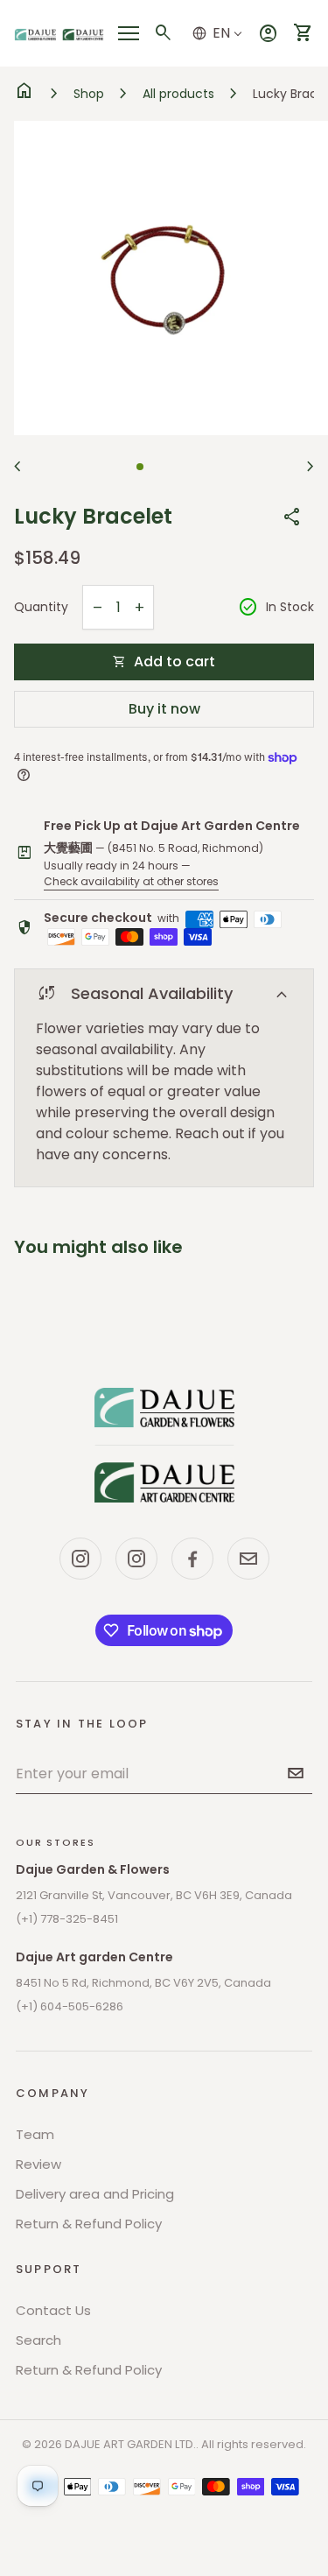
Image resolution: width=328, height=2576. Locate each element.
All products (178, 94)
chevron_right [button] (311, 467)
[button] (140, 467)
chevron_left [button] (17, 467)
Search (38, 2340)
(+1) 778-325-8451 (67, 1919)
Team (35, 2134)
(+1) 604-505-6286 (70, 2006)
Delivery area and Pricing (95, 2194)
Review (38, 2164)
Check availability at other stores (131, 881)
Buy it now (164, 709)
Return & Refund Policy (89, 2224)
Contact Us (53, 2310)
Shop (89, 94)
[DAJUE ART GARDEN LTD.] (164, 1445)
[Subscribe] (296, 1773)
